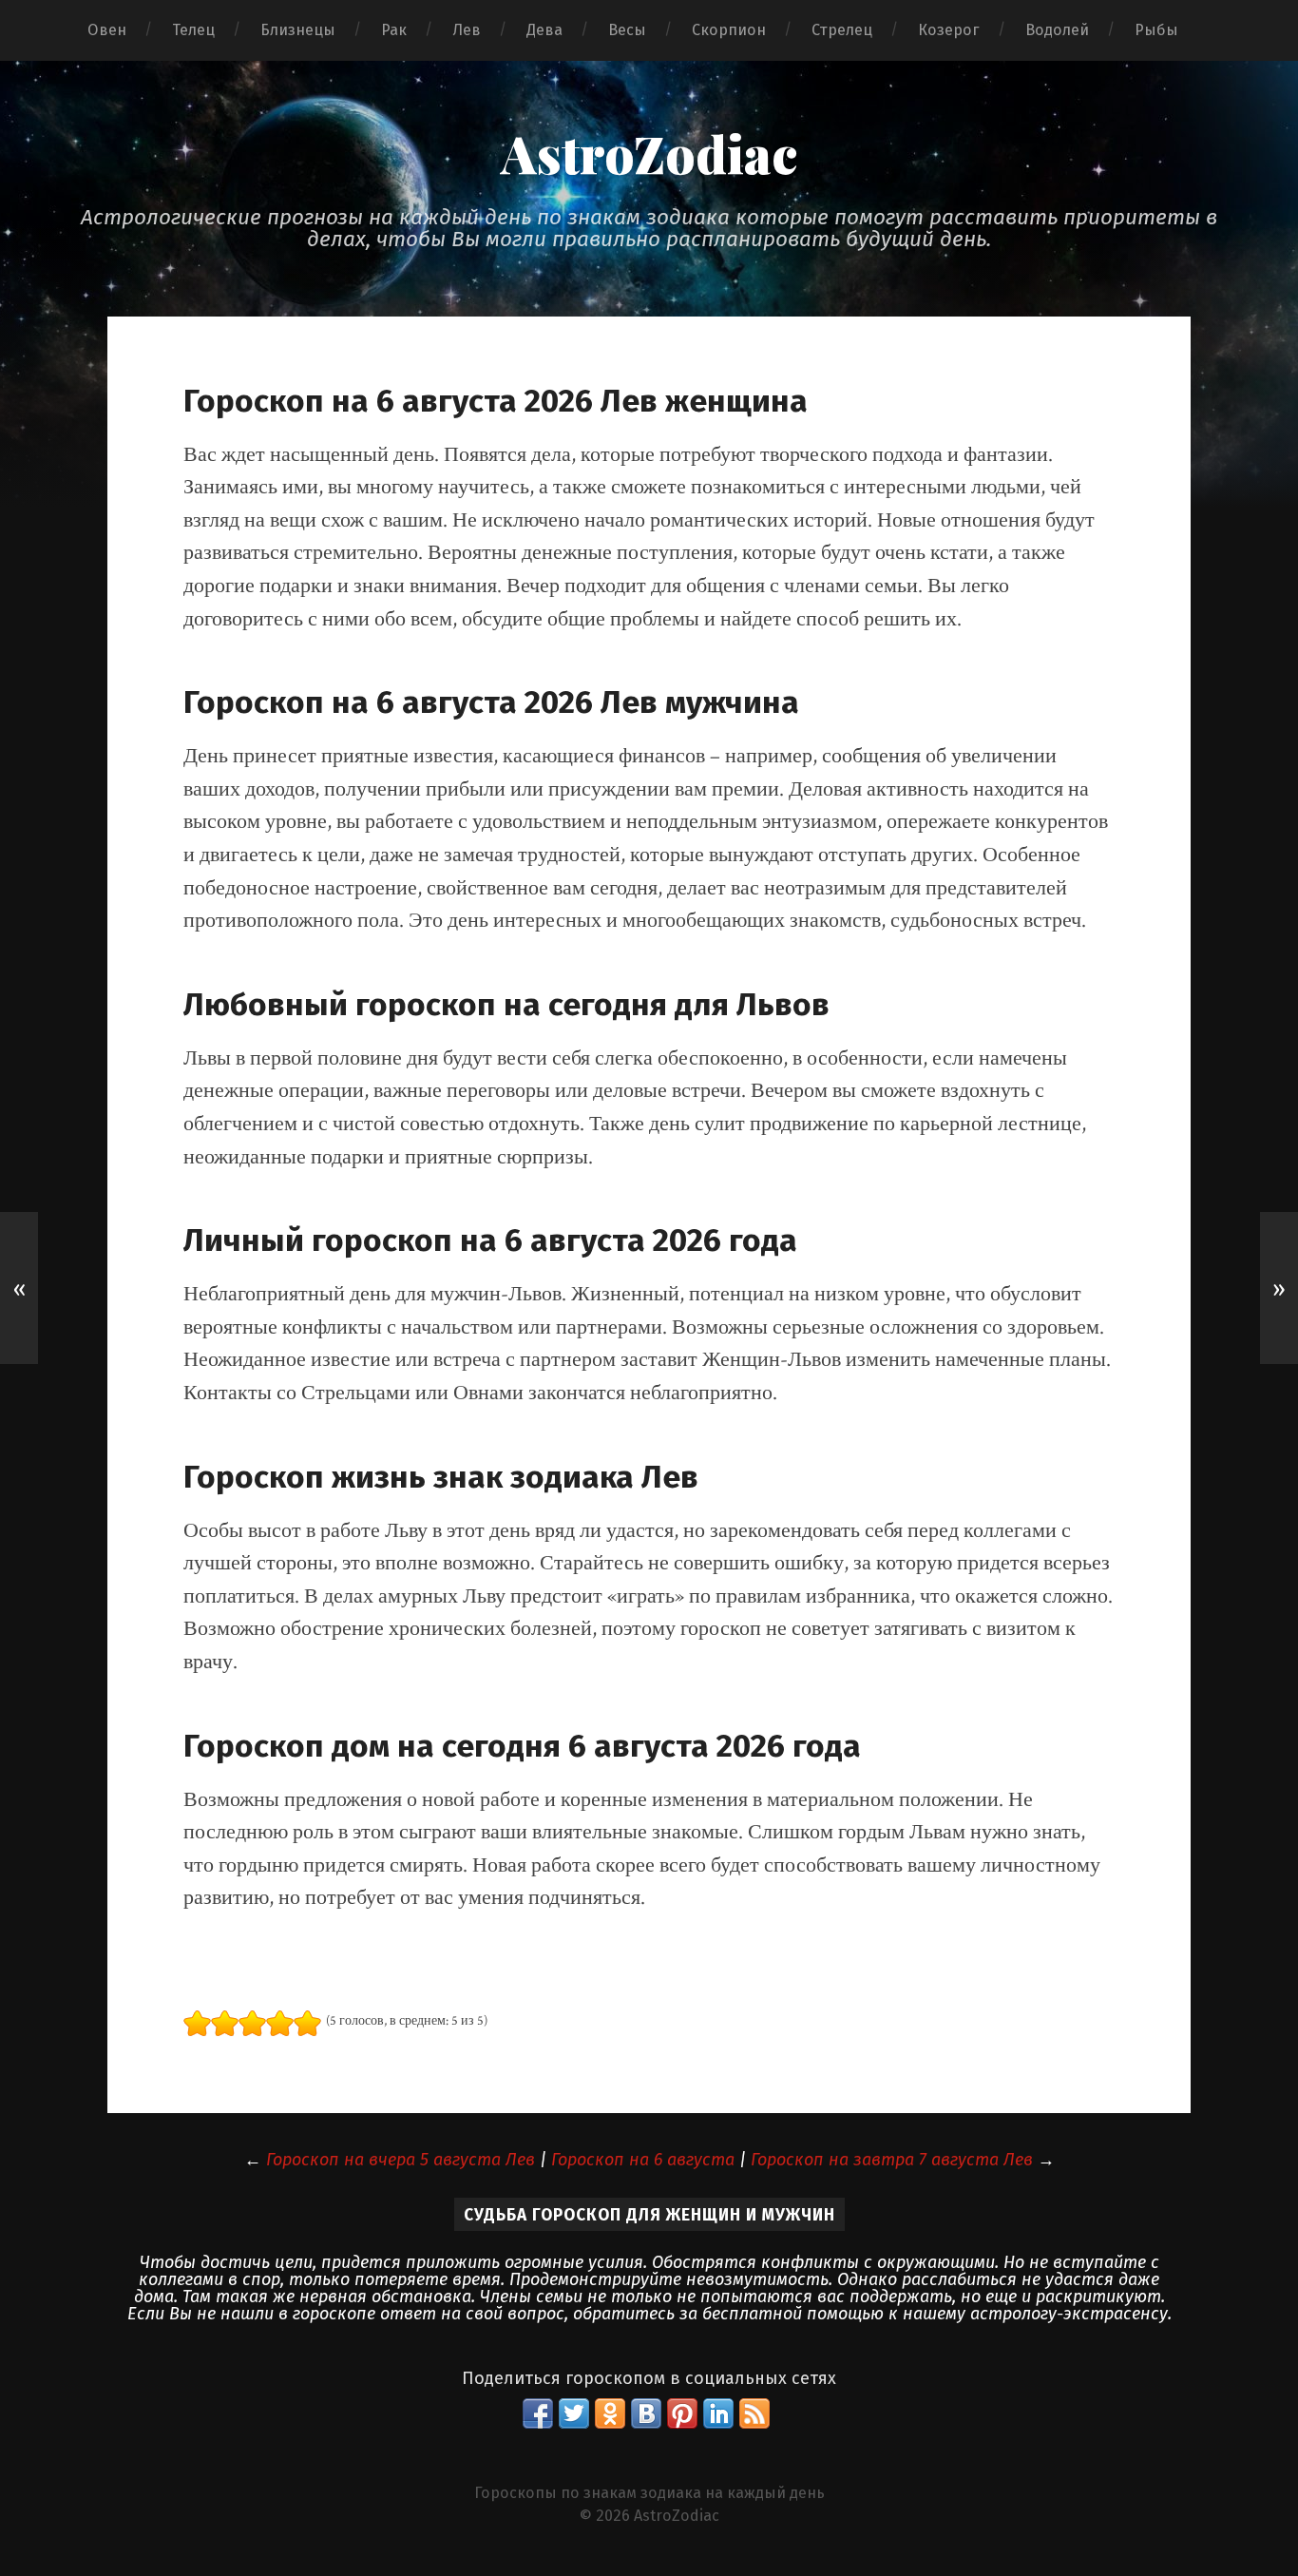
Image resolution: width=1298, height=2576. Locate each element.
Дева (544, 30)
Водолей (1057, 30)
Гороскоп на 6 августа (643, 2160)
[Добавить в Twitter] (574, 2413)
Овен (107, 30)
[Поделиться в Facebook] (538, 2413)
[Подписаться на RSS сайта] (754, 2413)
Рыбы (1156, 30)
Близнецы (298, 30)
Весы (627, 30)
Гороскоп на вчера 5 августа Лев (401, 2160)
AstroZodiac (649, 153)
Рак (394, 30)
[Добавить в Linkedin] (718, 2413)
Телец (193, 30)
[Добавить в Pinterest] (682, 2413)
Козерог (949, 30)
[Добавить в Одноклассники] (610, 2413)
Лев (467, 30)
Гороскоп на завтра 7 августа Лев (892, 2160)
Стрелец (842, 30)
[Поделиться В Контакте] (646, 2413)
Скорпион (729, 30)
